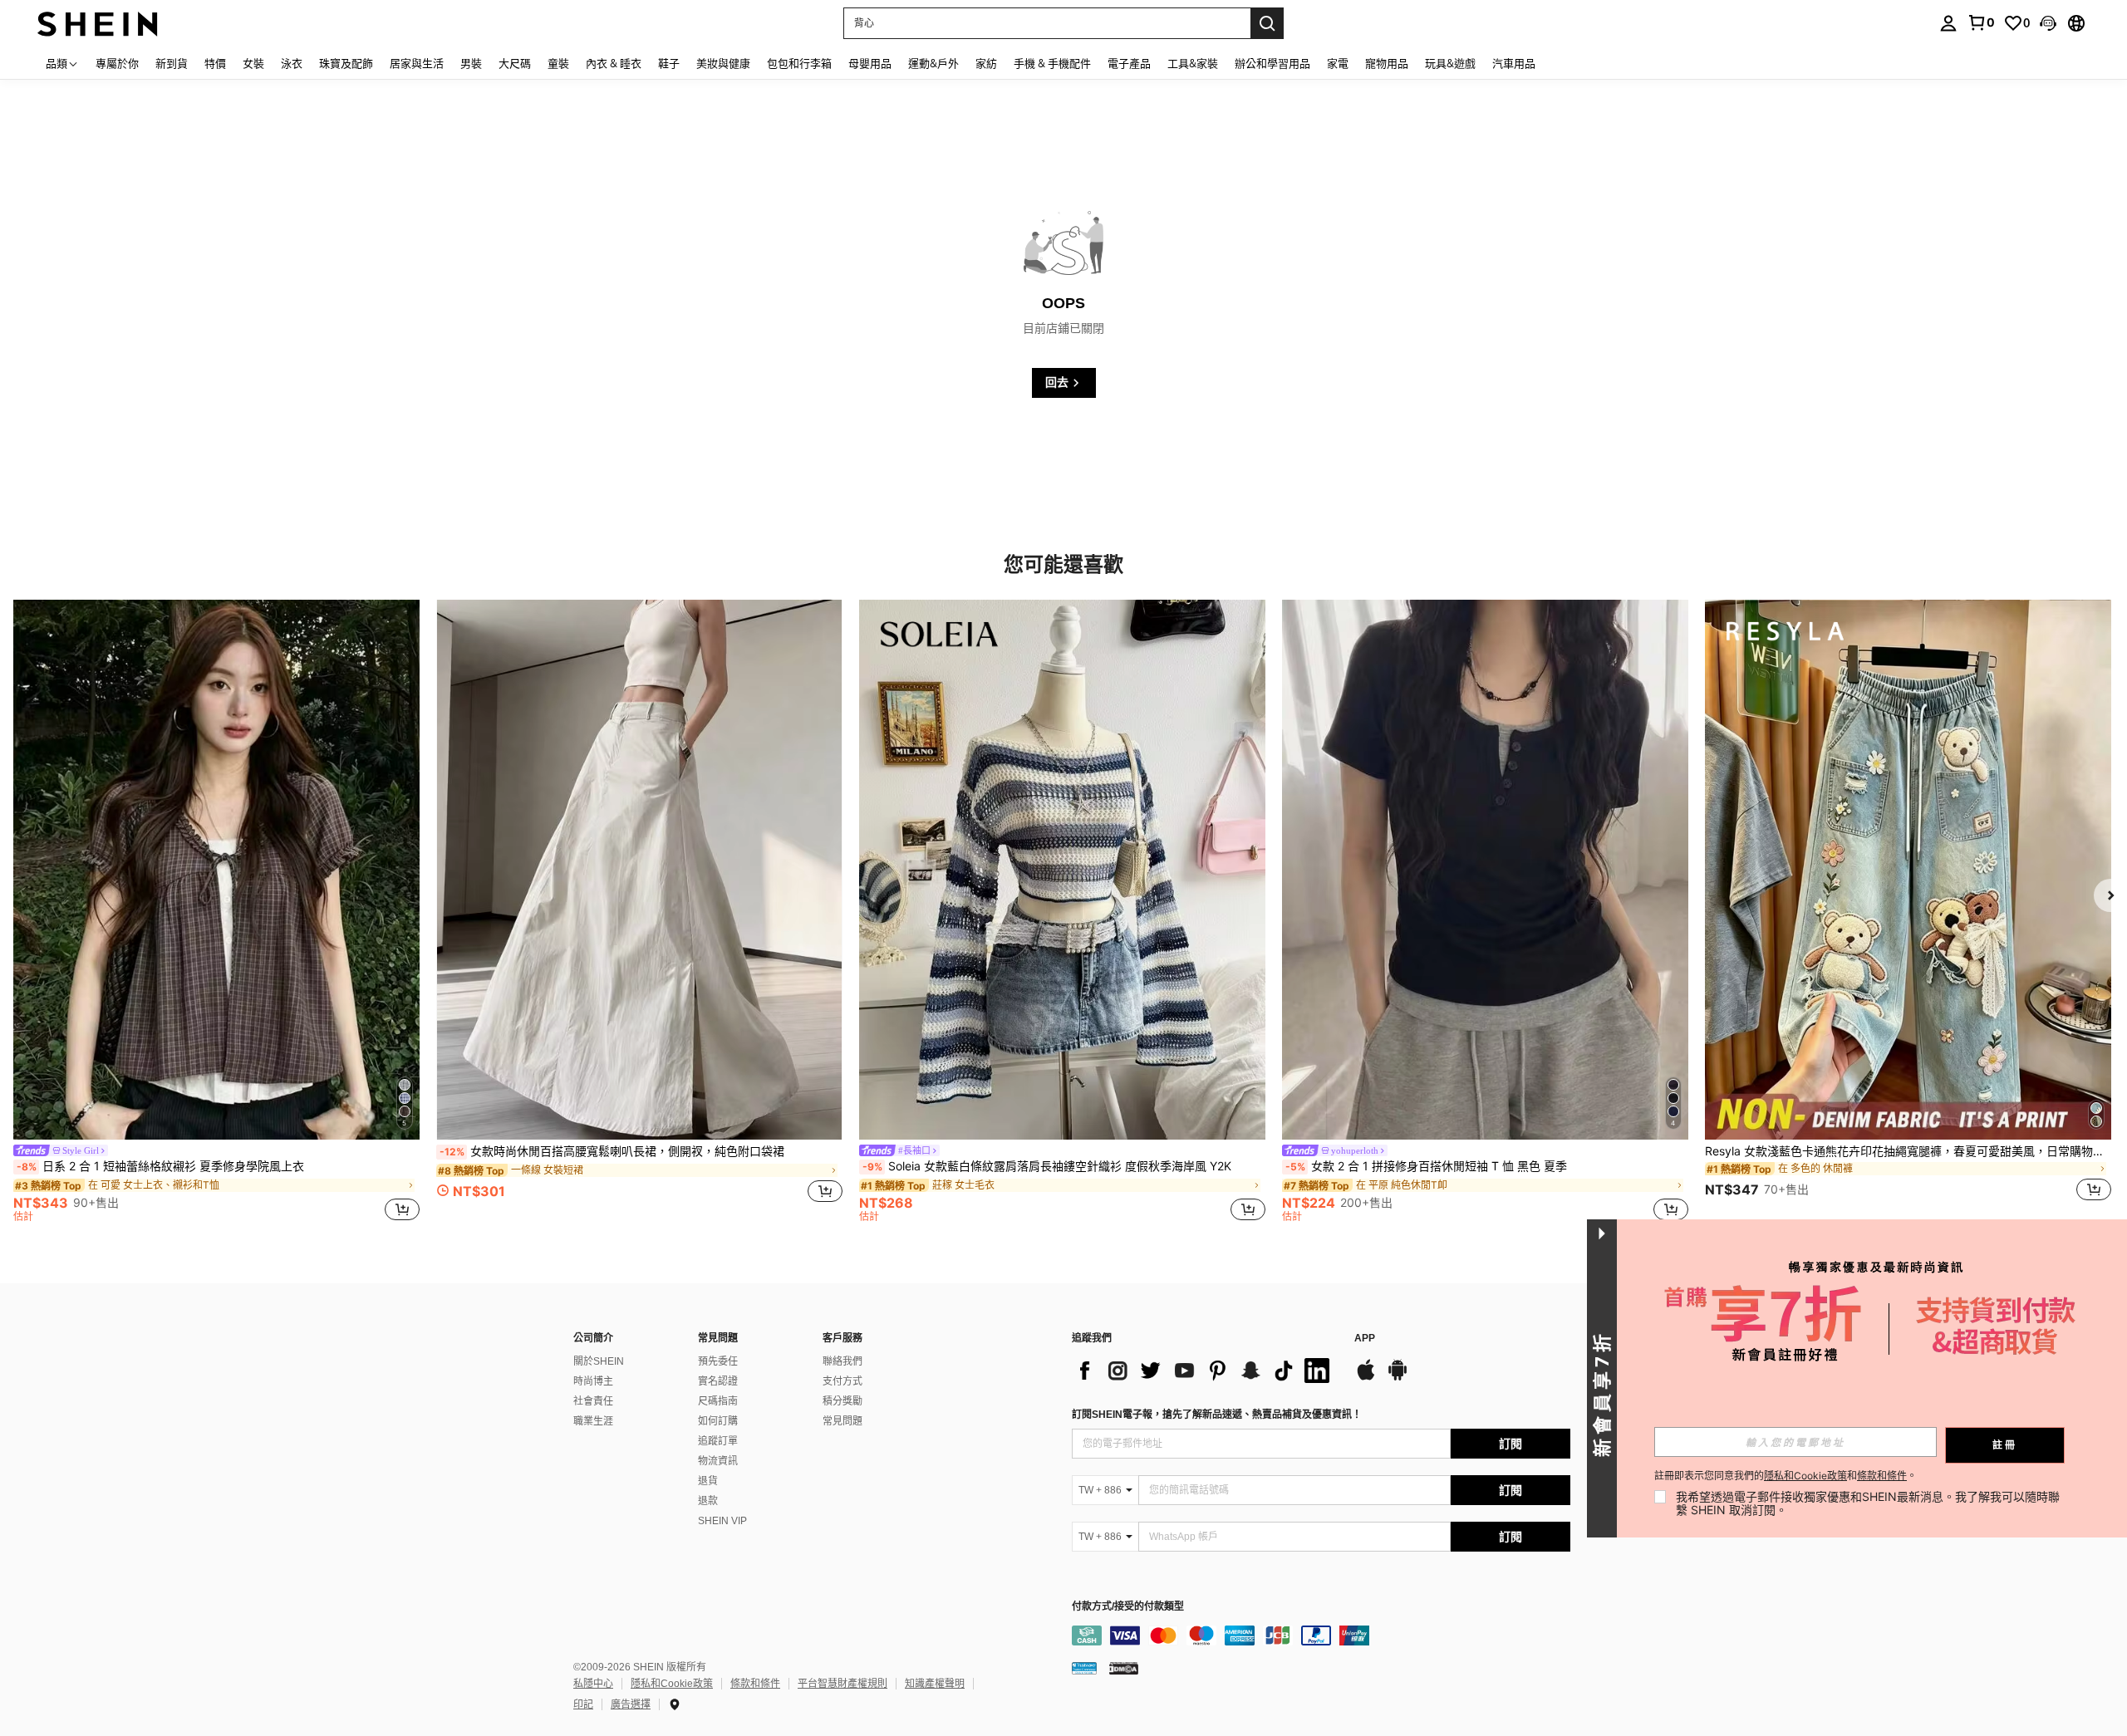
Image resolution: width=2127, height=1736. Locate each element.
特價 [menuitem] (215, 63)
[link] (1981, 22)
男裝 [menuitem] (471, 63)
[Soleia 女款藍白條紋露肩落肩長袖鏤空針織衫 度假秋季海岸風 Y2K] (1062, 870)
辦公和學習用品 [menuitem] (1272, 63)
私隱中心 (593, 1684)
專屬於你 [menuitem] (117, 63)
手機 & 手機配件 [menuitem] (1052, 63)
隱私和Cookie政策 (672, 1684)
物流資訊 (718, 1461)
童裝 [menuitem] (558, 63)
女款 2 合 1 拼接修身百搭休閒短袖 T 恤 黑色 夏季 (1426, 1166)
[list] (1205, 1371)
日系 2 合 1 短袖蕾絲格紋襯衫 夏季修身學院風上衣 (160, 1166)
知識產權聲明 (935, 1684)
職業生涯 (593, 1421)
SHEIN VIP (722, 1521)
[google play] (1398, 1378)
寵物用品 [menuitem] (1387, 63)
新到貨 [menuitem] (172, 63)
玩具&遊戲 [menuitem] (1450, 63)
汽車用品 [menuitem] (1514, 63)
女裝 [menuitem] (253, 63)
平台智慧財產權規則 (842, 1684)
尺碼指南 (718, 1401)
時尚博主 (593, 1381)
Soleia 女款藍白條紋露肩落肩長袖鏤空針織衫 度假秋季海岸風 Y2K (1047, 1166)
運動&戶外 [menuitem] (933, 63)
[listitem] (216, 914)
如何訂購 (718, 1421)
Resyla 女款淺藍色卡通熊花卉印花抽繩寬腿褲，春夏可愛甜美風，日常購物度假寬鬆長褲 (1908, 1151)
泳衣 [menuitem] (292, 63)
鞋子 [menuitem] (669, 63)
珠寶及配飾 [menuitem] (346, 63)
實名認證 (718, 1381)
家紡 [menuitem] (986, 63)
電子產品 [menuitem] (1129, 63)
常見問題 (842, 1421)
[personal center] (1948, 23)
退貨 (708, 1481)
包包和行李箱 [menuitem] (799, 63)
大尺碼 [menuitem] (515, 63)
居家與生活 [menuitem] (417, 63)
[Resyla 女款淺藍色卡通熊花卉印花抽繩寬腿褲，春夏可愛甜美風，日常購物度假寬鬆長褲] (1908, 870)
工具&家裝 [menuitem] (1193, 63)
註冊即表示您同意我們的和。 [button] (1786, 1476)
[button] (2048, 23)
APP (1365, 1339)
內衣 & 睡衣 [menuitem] (614, 63)
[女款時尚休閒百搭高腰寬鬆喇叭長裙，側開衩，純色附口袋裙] (639, 870)
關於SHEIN (599, 1361)
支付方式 (842, 1381)
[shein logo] (98, 23)
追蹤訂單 (718, 1441)
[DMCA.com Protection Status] (1124, 1668)
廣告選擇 (631, 1704)
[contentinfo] (1321, 1635)
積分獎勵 (842, 1401)
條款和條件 (755, 1684)
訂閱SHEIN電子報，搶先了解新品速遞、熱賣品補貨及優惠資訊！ (1217, 1415)
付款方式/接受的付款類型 (1128, 1607)
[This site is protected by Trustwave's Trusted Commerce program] (1084, 1668)
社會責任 (593, 1401)
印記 (583, 1704)
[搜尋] (1267, 23)
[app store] (1366, 1378)
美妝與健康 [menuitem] (723, 63)
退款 (708, 1501)
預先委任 (718, 1361)
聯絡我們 (842, 1361)
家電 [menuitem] (1338, 63)
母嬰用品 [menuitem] (870, 63)
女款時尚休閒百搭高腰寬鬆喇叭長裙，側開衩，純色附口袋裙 (612, 1151)
